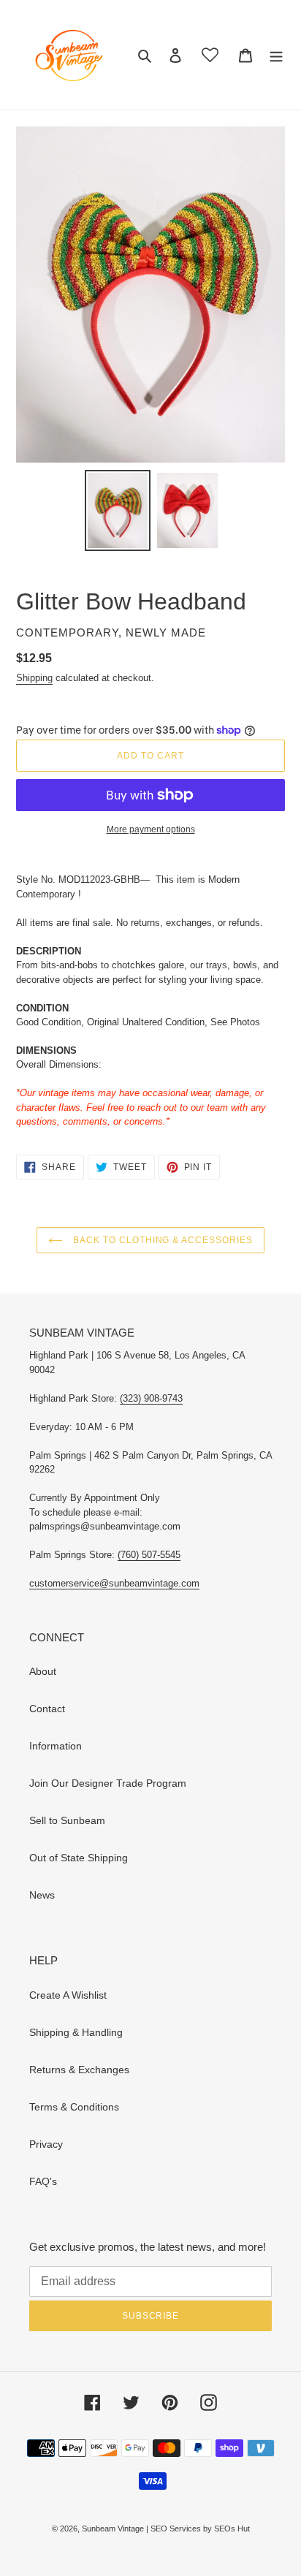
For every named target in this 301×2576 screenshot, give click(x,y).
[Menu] (276, 54)
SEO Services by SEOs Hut (200, 2528)
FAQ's (43, 2181)
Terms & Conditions (74, 2107)
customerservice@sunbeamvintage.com (114, 1583)
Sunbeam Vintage (114, 2528)
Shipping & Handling (76, 2032)
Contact (47, 1709)
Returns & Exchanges (79, 2070)
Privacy (46, 2144)
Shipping (34, 678)
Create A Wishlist (68, 1995)
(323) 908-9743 (151, 1398)
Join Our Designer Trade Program (108, 1783)
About (43, 1671)
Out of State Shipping (79, 1858)
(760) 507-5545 (149, 1555)
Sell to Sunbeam (67, 1820)
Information (56, 1746)
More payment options (151, 829)
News (42, 1895)
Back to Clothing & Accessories (161, 1240)
